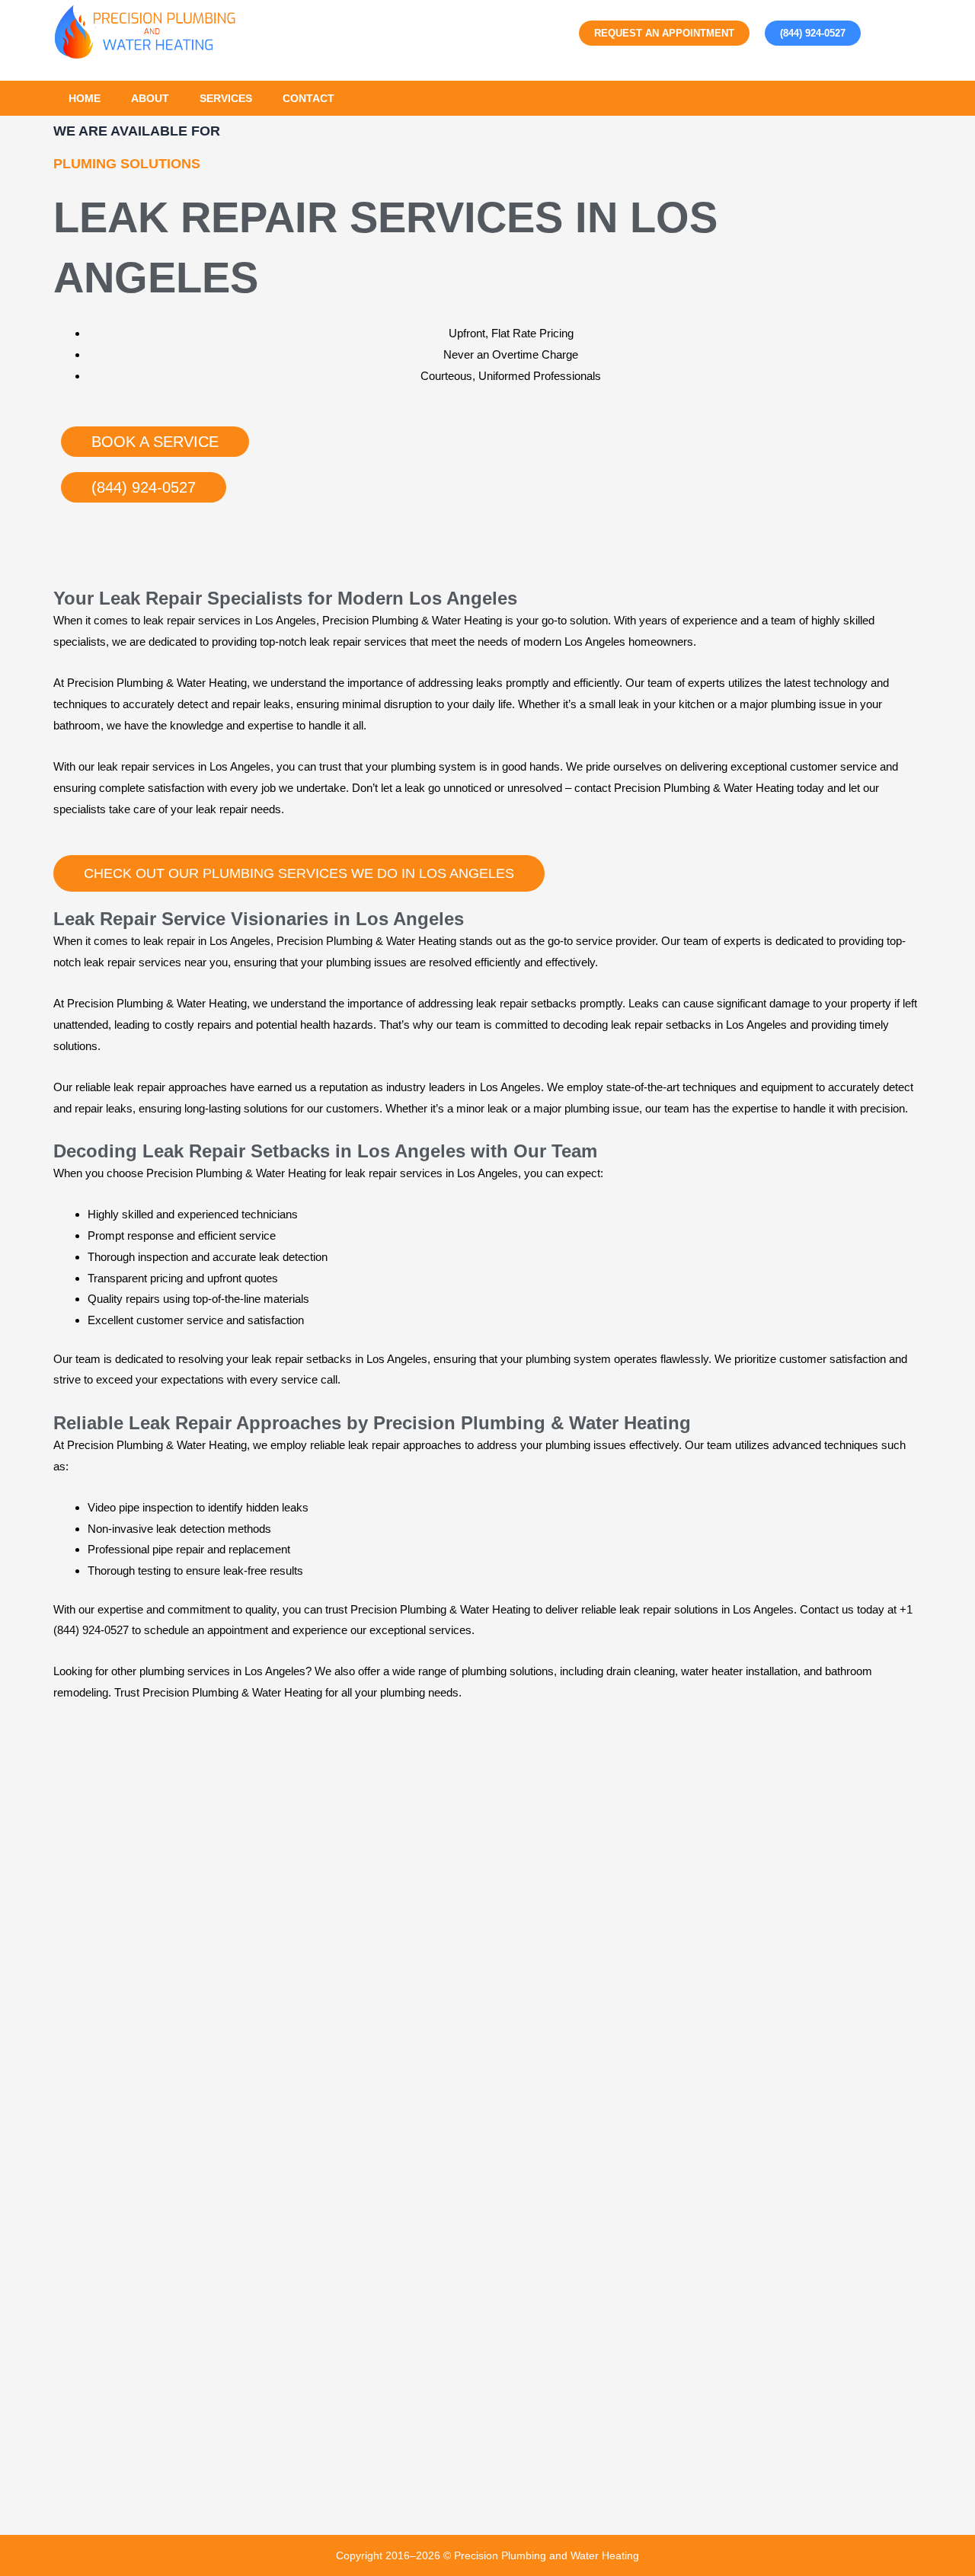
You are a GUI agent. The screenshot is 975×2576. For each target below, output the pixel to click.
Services (226, 98)
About (150, 98)
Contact (308, 98)
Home (85, 98)
